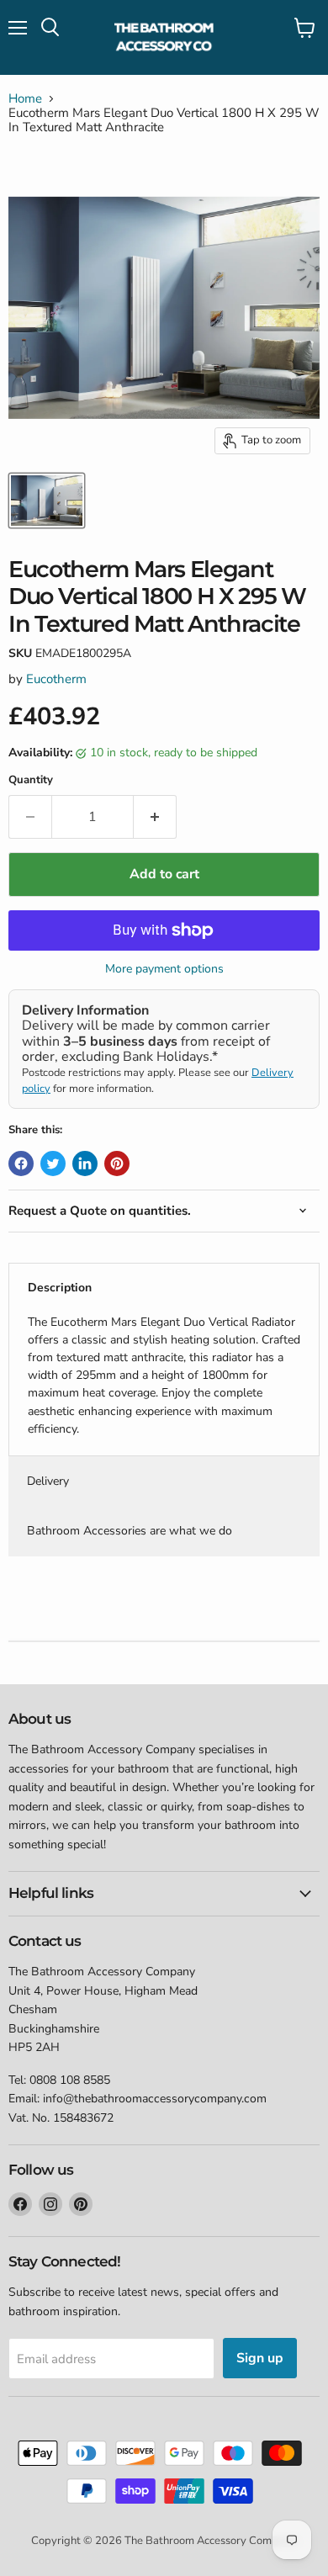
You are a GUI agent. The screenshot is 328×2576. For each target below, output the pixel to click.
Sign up (260, 2358)
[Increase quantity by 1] (155, 817)
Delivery (48, 1481)
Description (60, 1288)
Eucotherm (56, 679)
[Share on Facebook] (21, 1163)
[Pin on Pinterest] (117, 1163)
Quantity (31, 780)
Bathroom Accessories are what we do (130, 1531)
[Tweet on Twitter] (53, 1163)
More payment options (164, 969)
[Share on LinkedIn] (85, 1163)
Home (25, 99)
